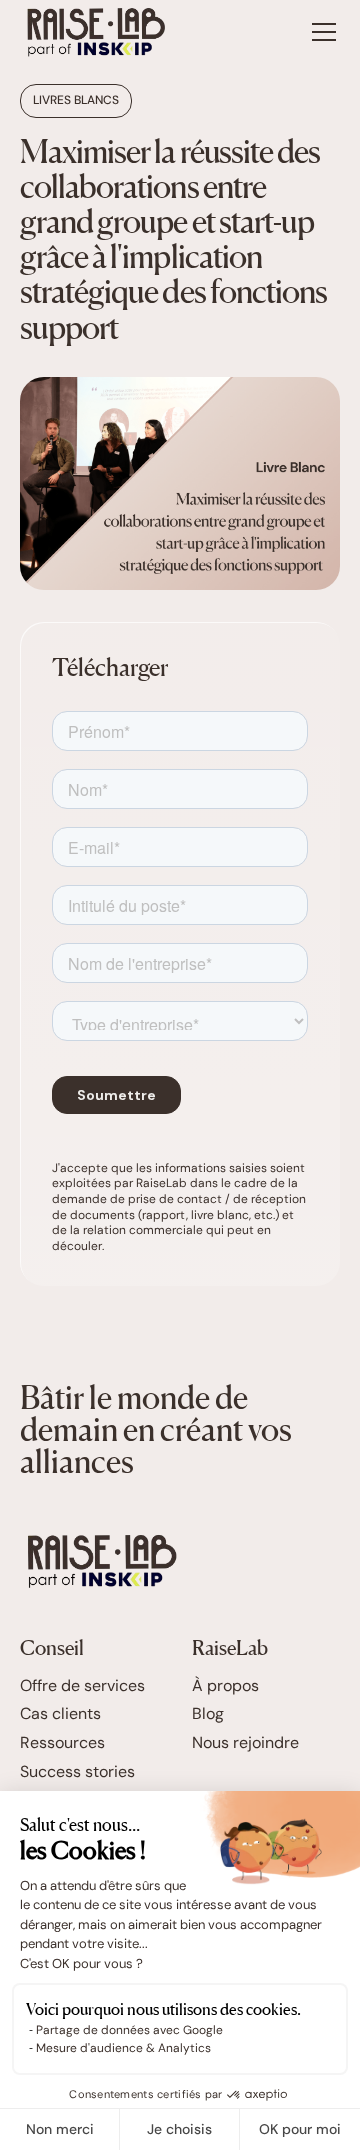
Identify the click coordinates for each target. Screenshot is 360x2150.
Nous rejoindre (245, 1743)
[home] (96, 32)
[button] (320, 32)
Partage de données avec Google (129, 2030)
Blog (208, 1714)
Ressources (62, 1743)
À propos (225, 1686)
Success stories (77, 1772)
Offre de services (82, 1686)
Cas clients (60, 1714)
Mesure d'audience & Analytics (123, 2048)
